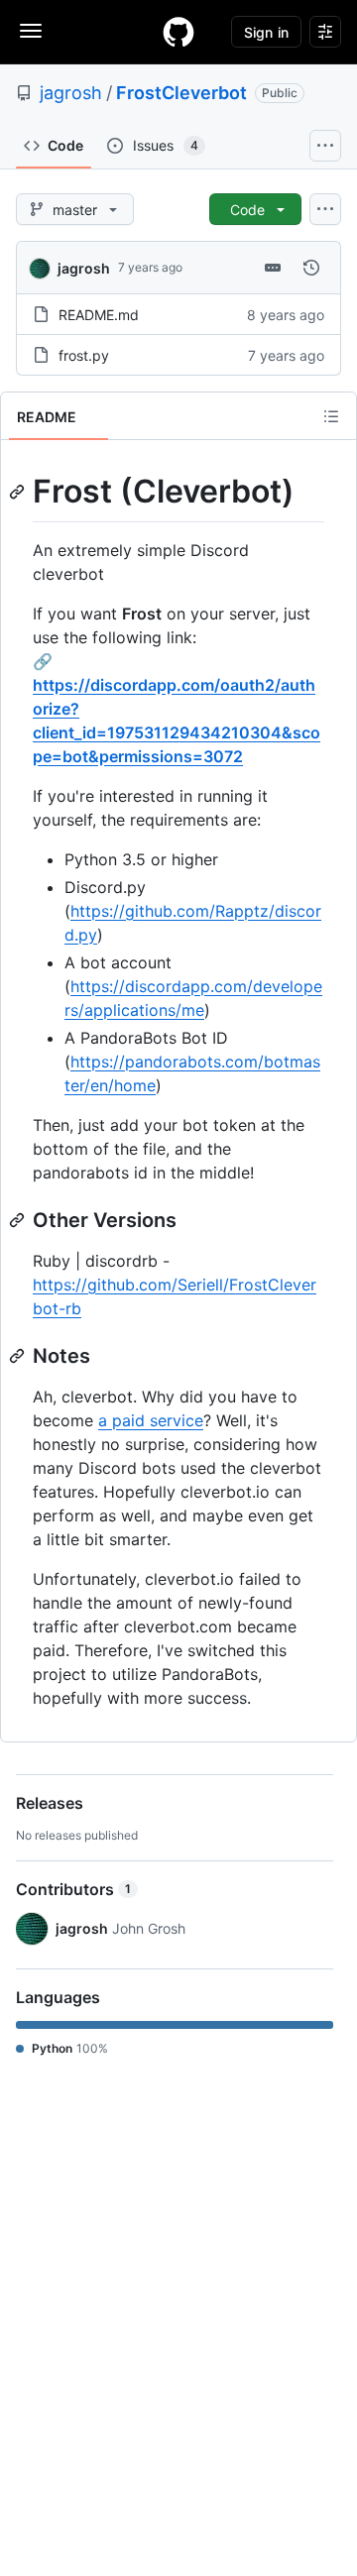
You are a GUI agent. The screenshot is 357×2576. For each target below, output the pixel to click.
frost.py (84, 355)
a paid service (151, 1420)
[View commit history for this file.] (311, 268)
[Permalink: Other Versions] (19, 1220)
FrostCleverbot (181, 93)
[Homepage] (178, 32)
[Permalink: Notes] (19, 1356)
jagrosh (71, 93)
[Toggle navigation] (31, 31)
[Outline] (331, 416)
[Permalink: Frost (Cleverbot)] (19, 492)
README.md (99, 315)
